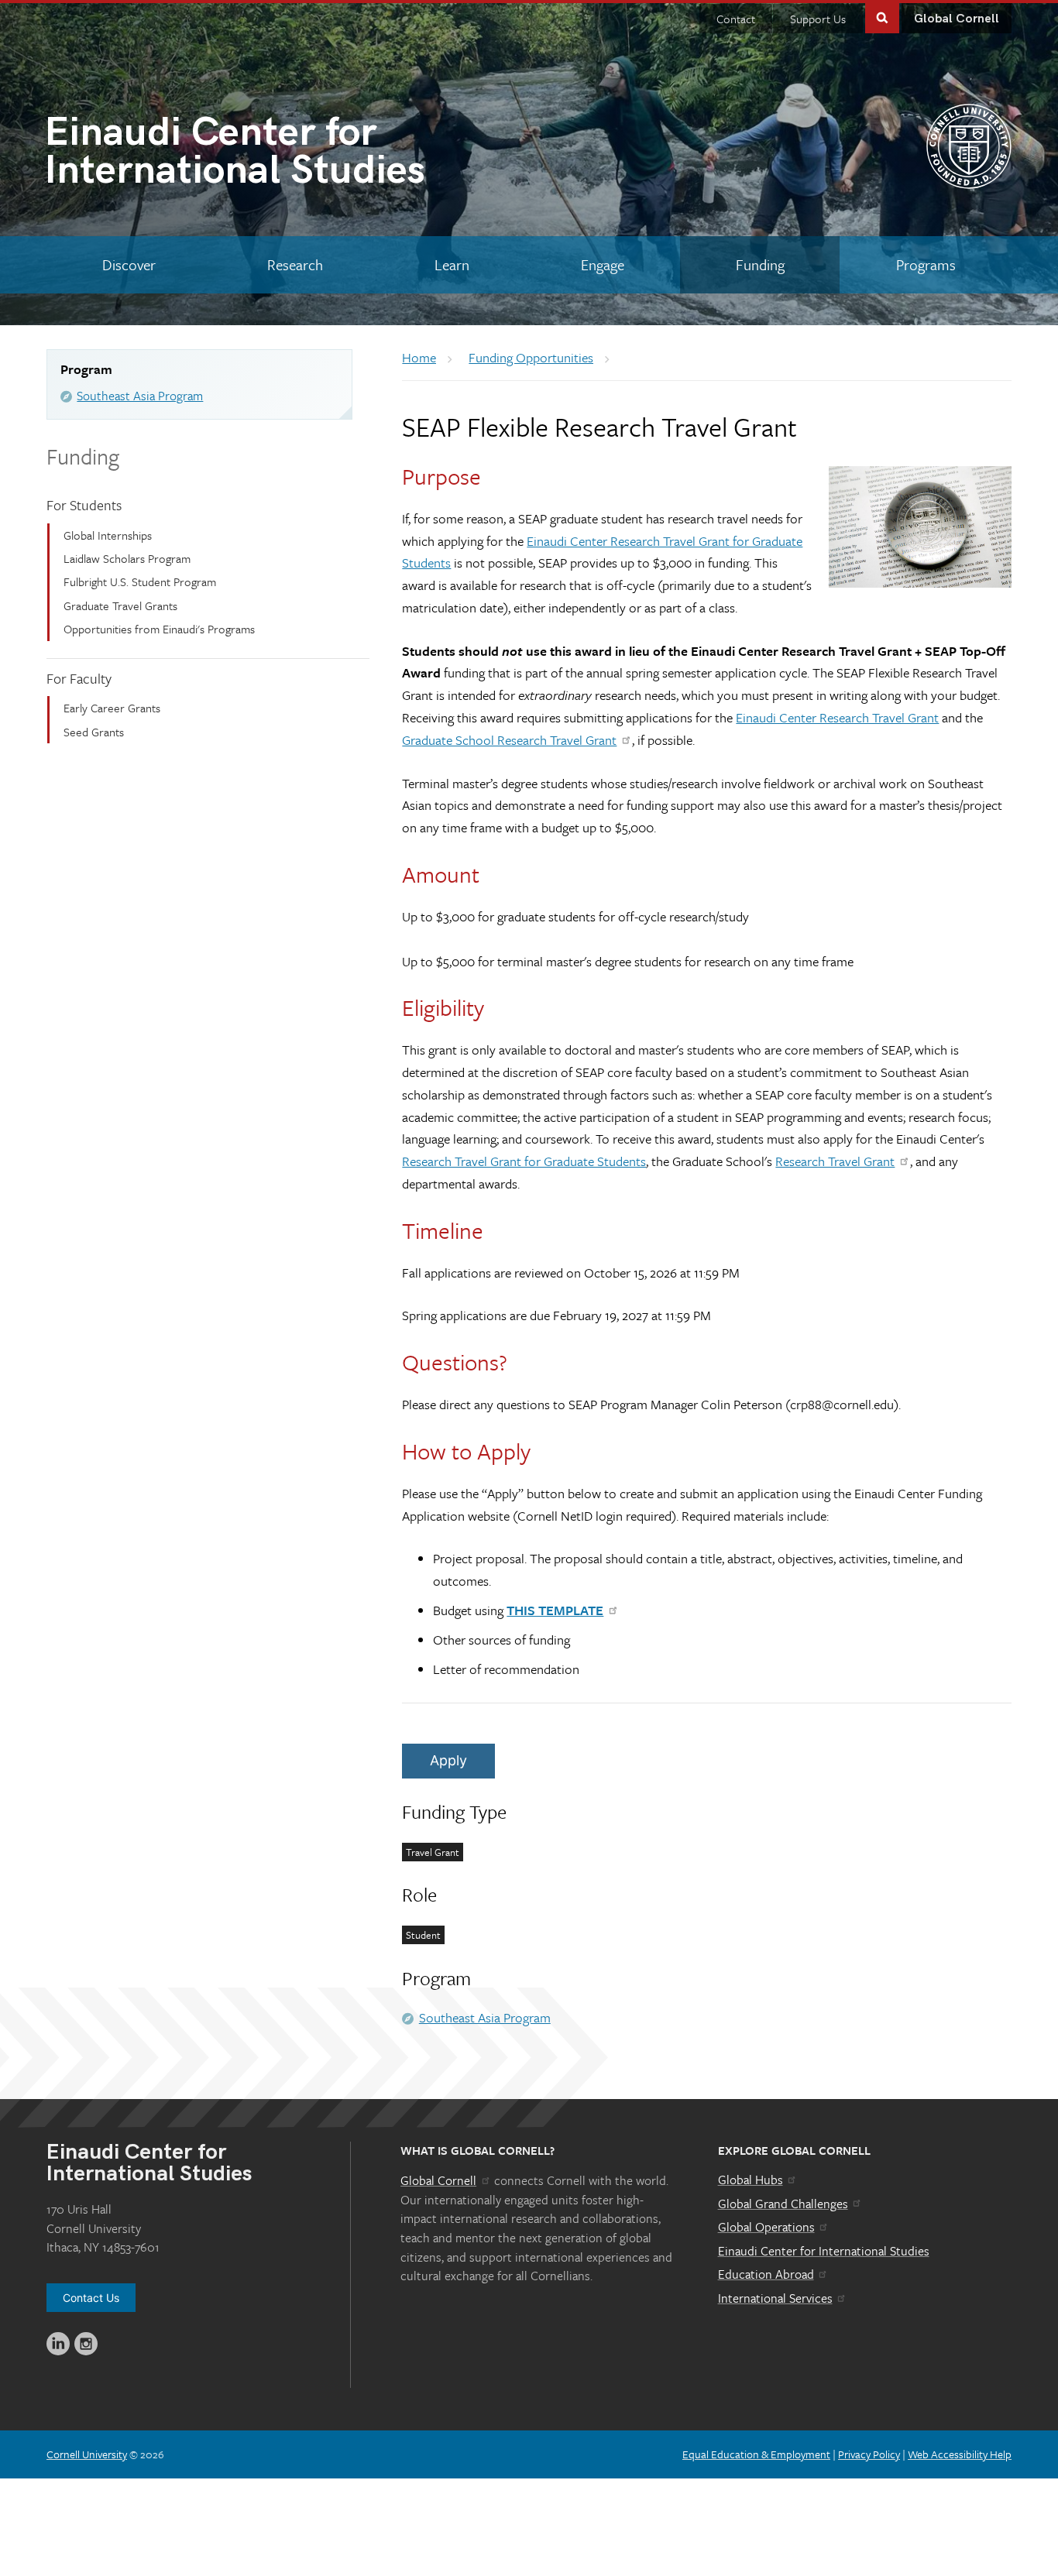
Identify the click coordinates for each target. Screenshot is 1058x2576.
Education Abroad (766, 2274)
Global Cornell (957, 19)
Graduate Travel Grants (120, 605)
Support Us (818, 19)
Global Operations (766, 2227)
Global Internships (108, 535)
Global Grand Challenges (783, 2204)
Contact (736, 19)
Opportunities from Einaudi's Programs (159, 629)
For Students (84, 505)
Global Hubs (751, 2180)
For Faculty (79, 678)
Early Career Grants (112, 708)
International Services (775, 2298)
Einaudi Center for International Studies (824, 2251)
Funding (83, 456)
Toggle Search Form (882, 17)
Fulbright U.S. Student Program (140, 581)
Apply (448, 1760)
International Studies (235, 154)
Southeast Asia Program (140, 396)
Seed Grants (94, 732)
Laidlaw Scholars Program (127, 558)
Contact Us (91, 2298)
